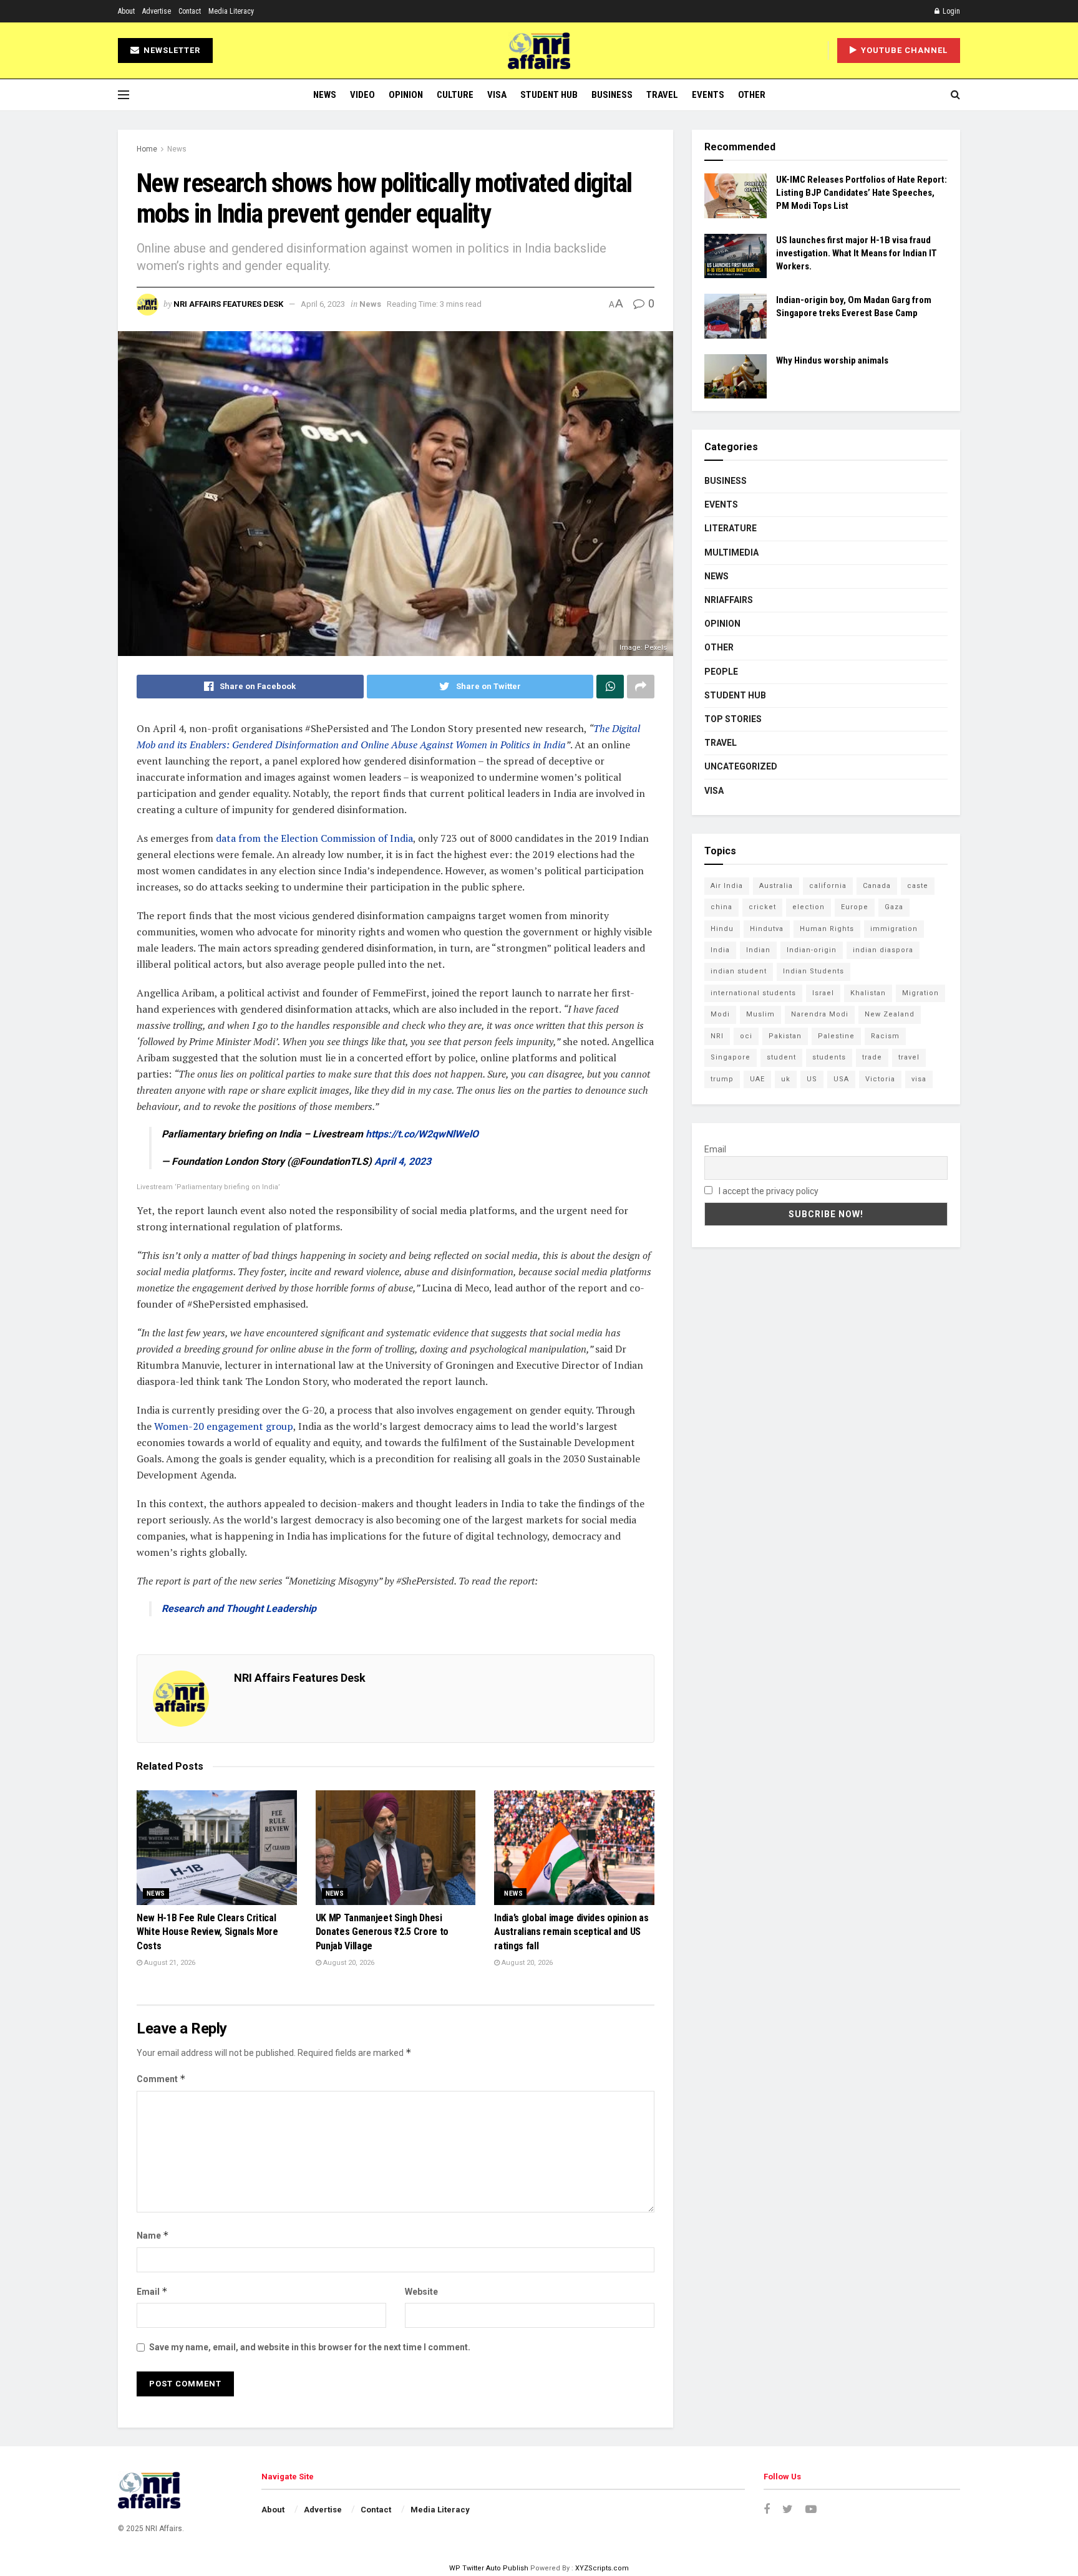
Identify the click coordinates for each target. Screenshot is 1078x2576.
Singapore (731, 1057)
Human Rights (827, 929)
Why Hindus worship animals (832, 360)
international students (753, 993)
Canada (877, 886)
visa (919, 1079)
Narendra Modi (820, 1014)
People (721, 672)
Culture (455, 95)
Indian (758, 950)
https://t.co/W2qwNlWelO (422, 1134)
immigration (894, 929)
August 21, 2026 (169, 1963)
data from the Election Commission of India (314, 838)
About (126, 11)
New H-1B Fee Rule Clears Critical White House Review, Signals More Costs (207, 1932)
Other (752, 95)
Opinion (406, 95)
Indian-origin (812, 950)
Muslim (760, 1014)
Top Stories (733, 719)
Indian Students (813, 971)
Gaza (894, 907)
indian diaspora (883, 950)
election (808, 907)
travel (909, 1057)
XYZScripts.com (602, 2568)
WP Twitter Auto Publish (489, 2568)
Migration (920, 993)
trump (722, 1079)
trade (872, 1057)
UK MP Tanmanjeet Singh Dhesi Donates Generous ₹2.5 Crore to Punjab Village (382, 1932)
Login (950, 11)
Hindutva (767, 929)
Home (147, 149)
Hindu (722, 929)
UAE (757, 1079)
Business (612, 95)
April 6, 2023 (323, 304)
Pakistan (785, 1036)
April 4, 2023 (403, 1161)
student (781, 1057)
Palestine (836, 1036)
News (325, 95)
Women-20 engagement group (224, 1426)
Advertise (157, 11)
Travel (662, 95)
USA (841, 1079)
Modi (720, 1014)
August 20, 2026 (348, 1963)
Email (152, 2291)
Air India (727, 886)
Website (421, 2292)
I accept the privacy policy (768, 1191)
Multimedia (731, 552)
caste (918, 886)
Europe (855, 907)
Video (362, 95)
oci (746, 1036)
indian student (739, 971)
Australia (776, 886)
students (829, 1057)
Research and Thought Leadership (239, 1609)
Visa (497, 95)
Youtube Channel (903, 50)
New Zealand (890, 1014)
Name (153, 2235)
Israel (823, 993)
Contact (190, 11)
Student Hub (549, 95)
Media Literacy (231, 11)
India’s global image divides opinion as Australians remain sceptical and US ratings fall (571, 1932)
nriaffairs (729, 600)
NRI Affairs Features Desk (228, 304)
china (721, 907)
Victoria (880, 1079)
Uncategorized (741, 766)
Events (708, 95)
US (812, 1079)
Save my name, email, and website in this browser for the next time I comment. (310, 2347)
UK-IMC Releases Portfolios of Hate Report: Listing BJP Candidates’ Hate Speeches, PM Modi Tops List (862, 193)
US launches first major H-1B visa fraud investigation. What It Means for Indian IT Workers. (857, 253)
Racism (885, 1036)
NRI (717, 1036)
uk (786, 1079)
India (720, 950)
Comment (161, 2079)
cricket (762, 907)
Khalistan (868, 993)
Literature (731, 528)
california (828, 886)
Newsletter (171, 50)
